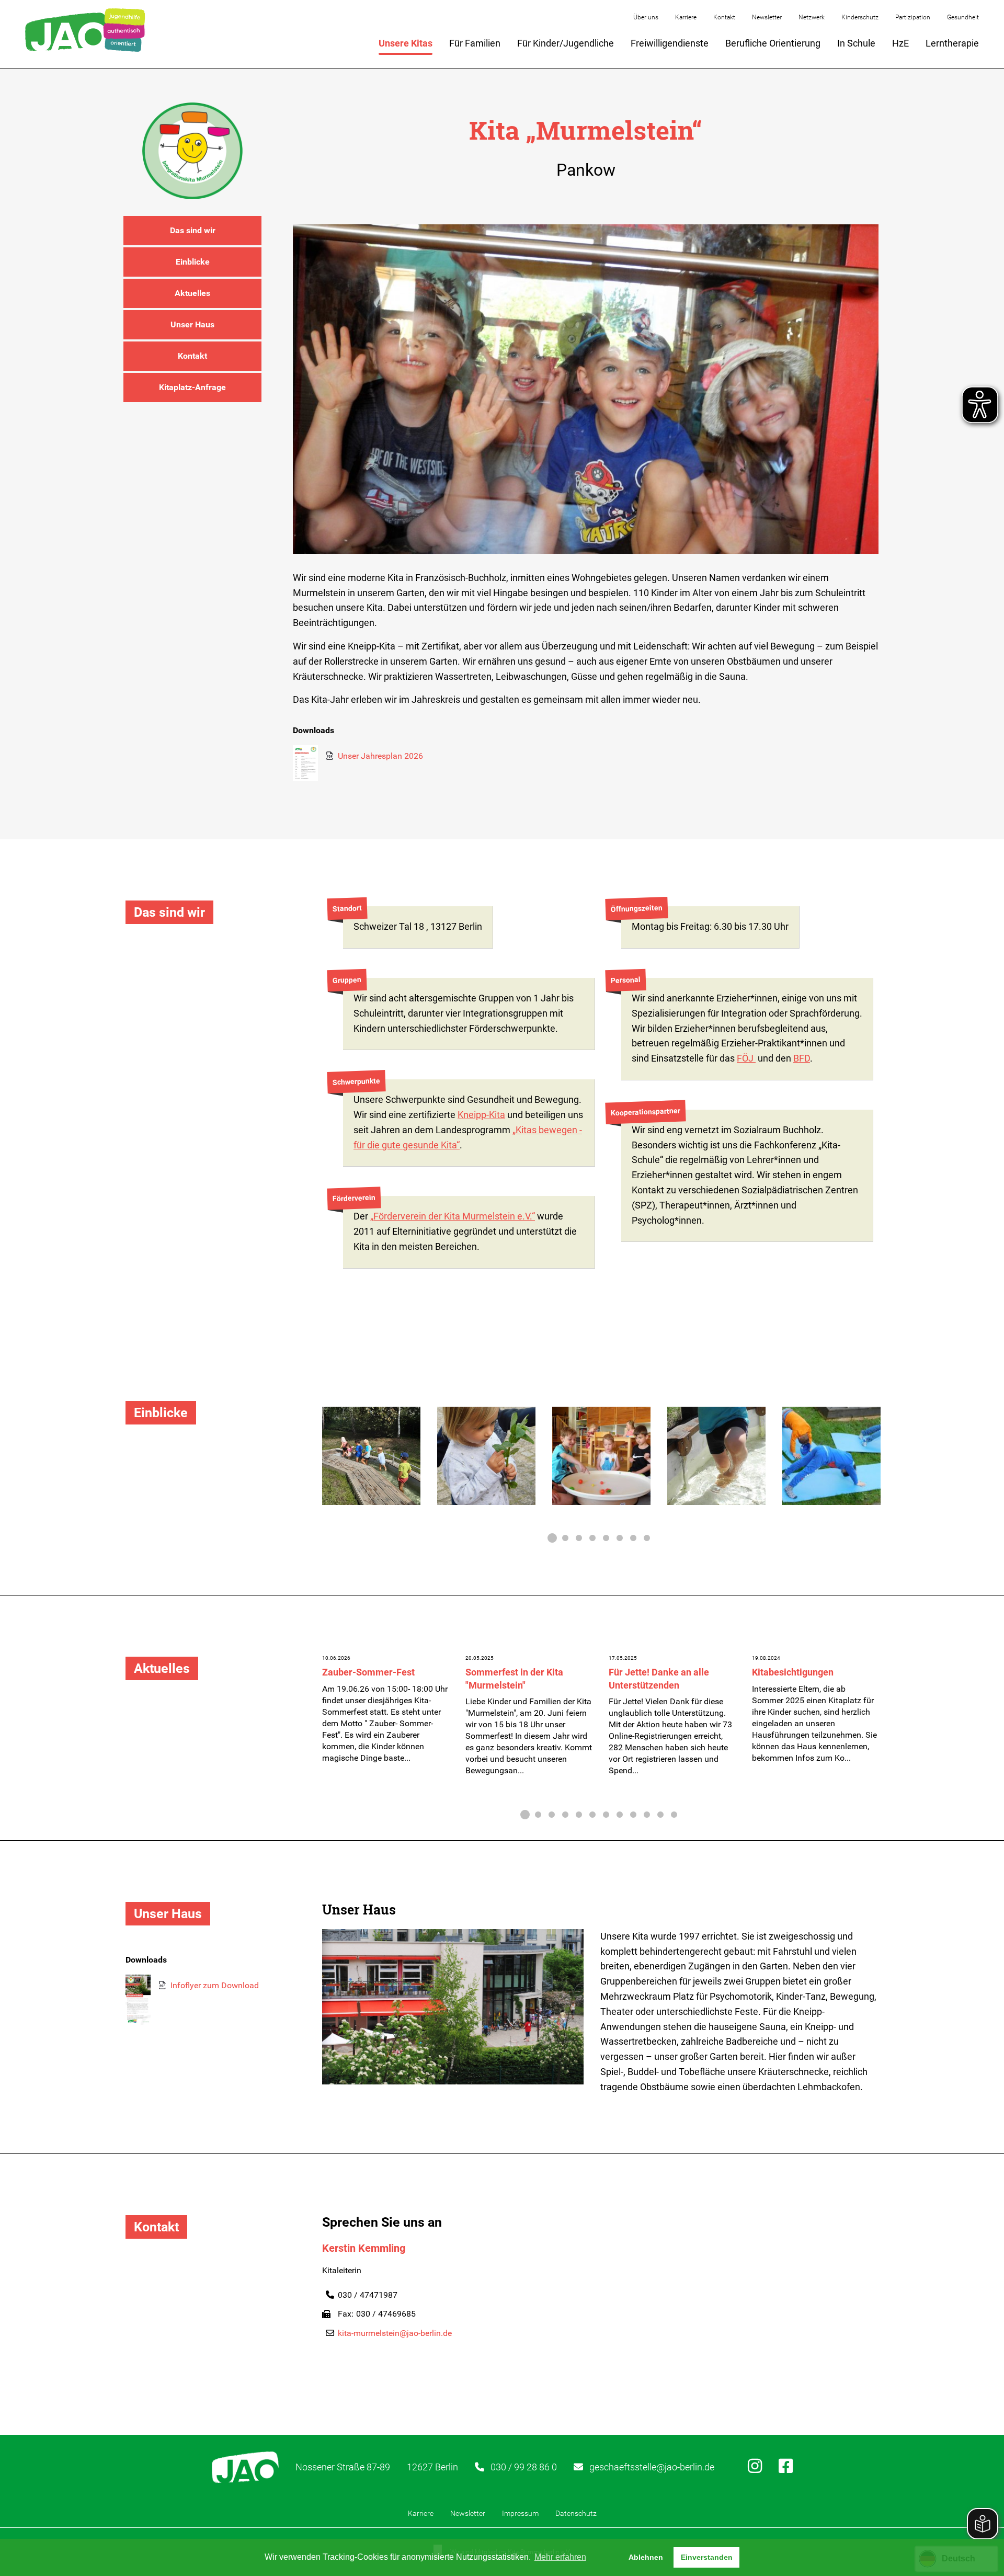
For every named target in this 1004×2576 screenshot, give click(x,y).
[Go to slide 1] (552, 1538)
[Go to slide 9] (633, 1815)
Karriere (686, 17)
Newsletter (767, 17)
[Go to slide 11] (660, 1815)
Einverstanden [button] (707, 2557)
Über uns (646, 17)
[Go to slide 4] (592, 1538)
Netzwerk (812, 17)
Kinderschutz (860, 17)
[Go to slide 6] (620, 1538)
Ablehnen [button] (646, 2557)
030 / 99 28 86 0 (524, 2467)
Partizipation (913, 17)
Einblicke (193, 262)
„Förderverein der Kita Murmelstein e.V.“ (453, 1216)
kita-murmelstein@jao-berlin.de (395, 2333)
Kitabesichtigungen (793, 1672)
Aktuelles (192, 293)
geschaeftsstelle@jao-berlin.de (652, 2467)
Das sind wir (193, 230)
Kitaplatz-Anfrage (192, 387)
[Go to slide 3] (579, 1538)
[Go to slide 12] (674, 1815)
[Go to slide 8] (647, 1538)
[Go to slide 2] (565, 1538)
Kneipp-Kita (481, 1115)
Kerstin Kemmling (364, 2248)
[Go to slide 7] (633, 1538)
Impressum (520, 2513)
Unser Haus (192, 324)
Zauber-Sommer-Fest (368, 1672)
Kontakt (724, 17)
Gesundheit (963, 17)
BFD (802, 1058)
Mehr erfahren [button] (560, 2557)
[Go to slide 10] (647, 1815)
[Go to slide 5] (606, 1538)
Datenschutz (576, 2513)
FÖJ (746, 1058)
